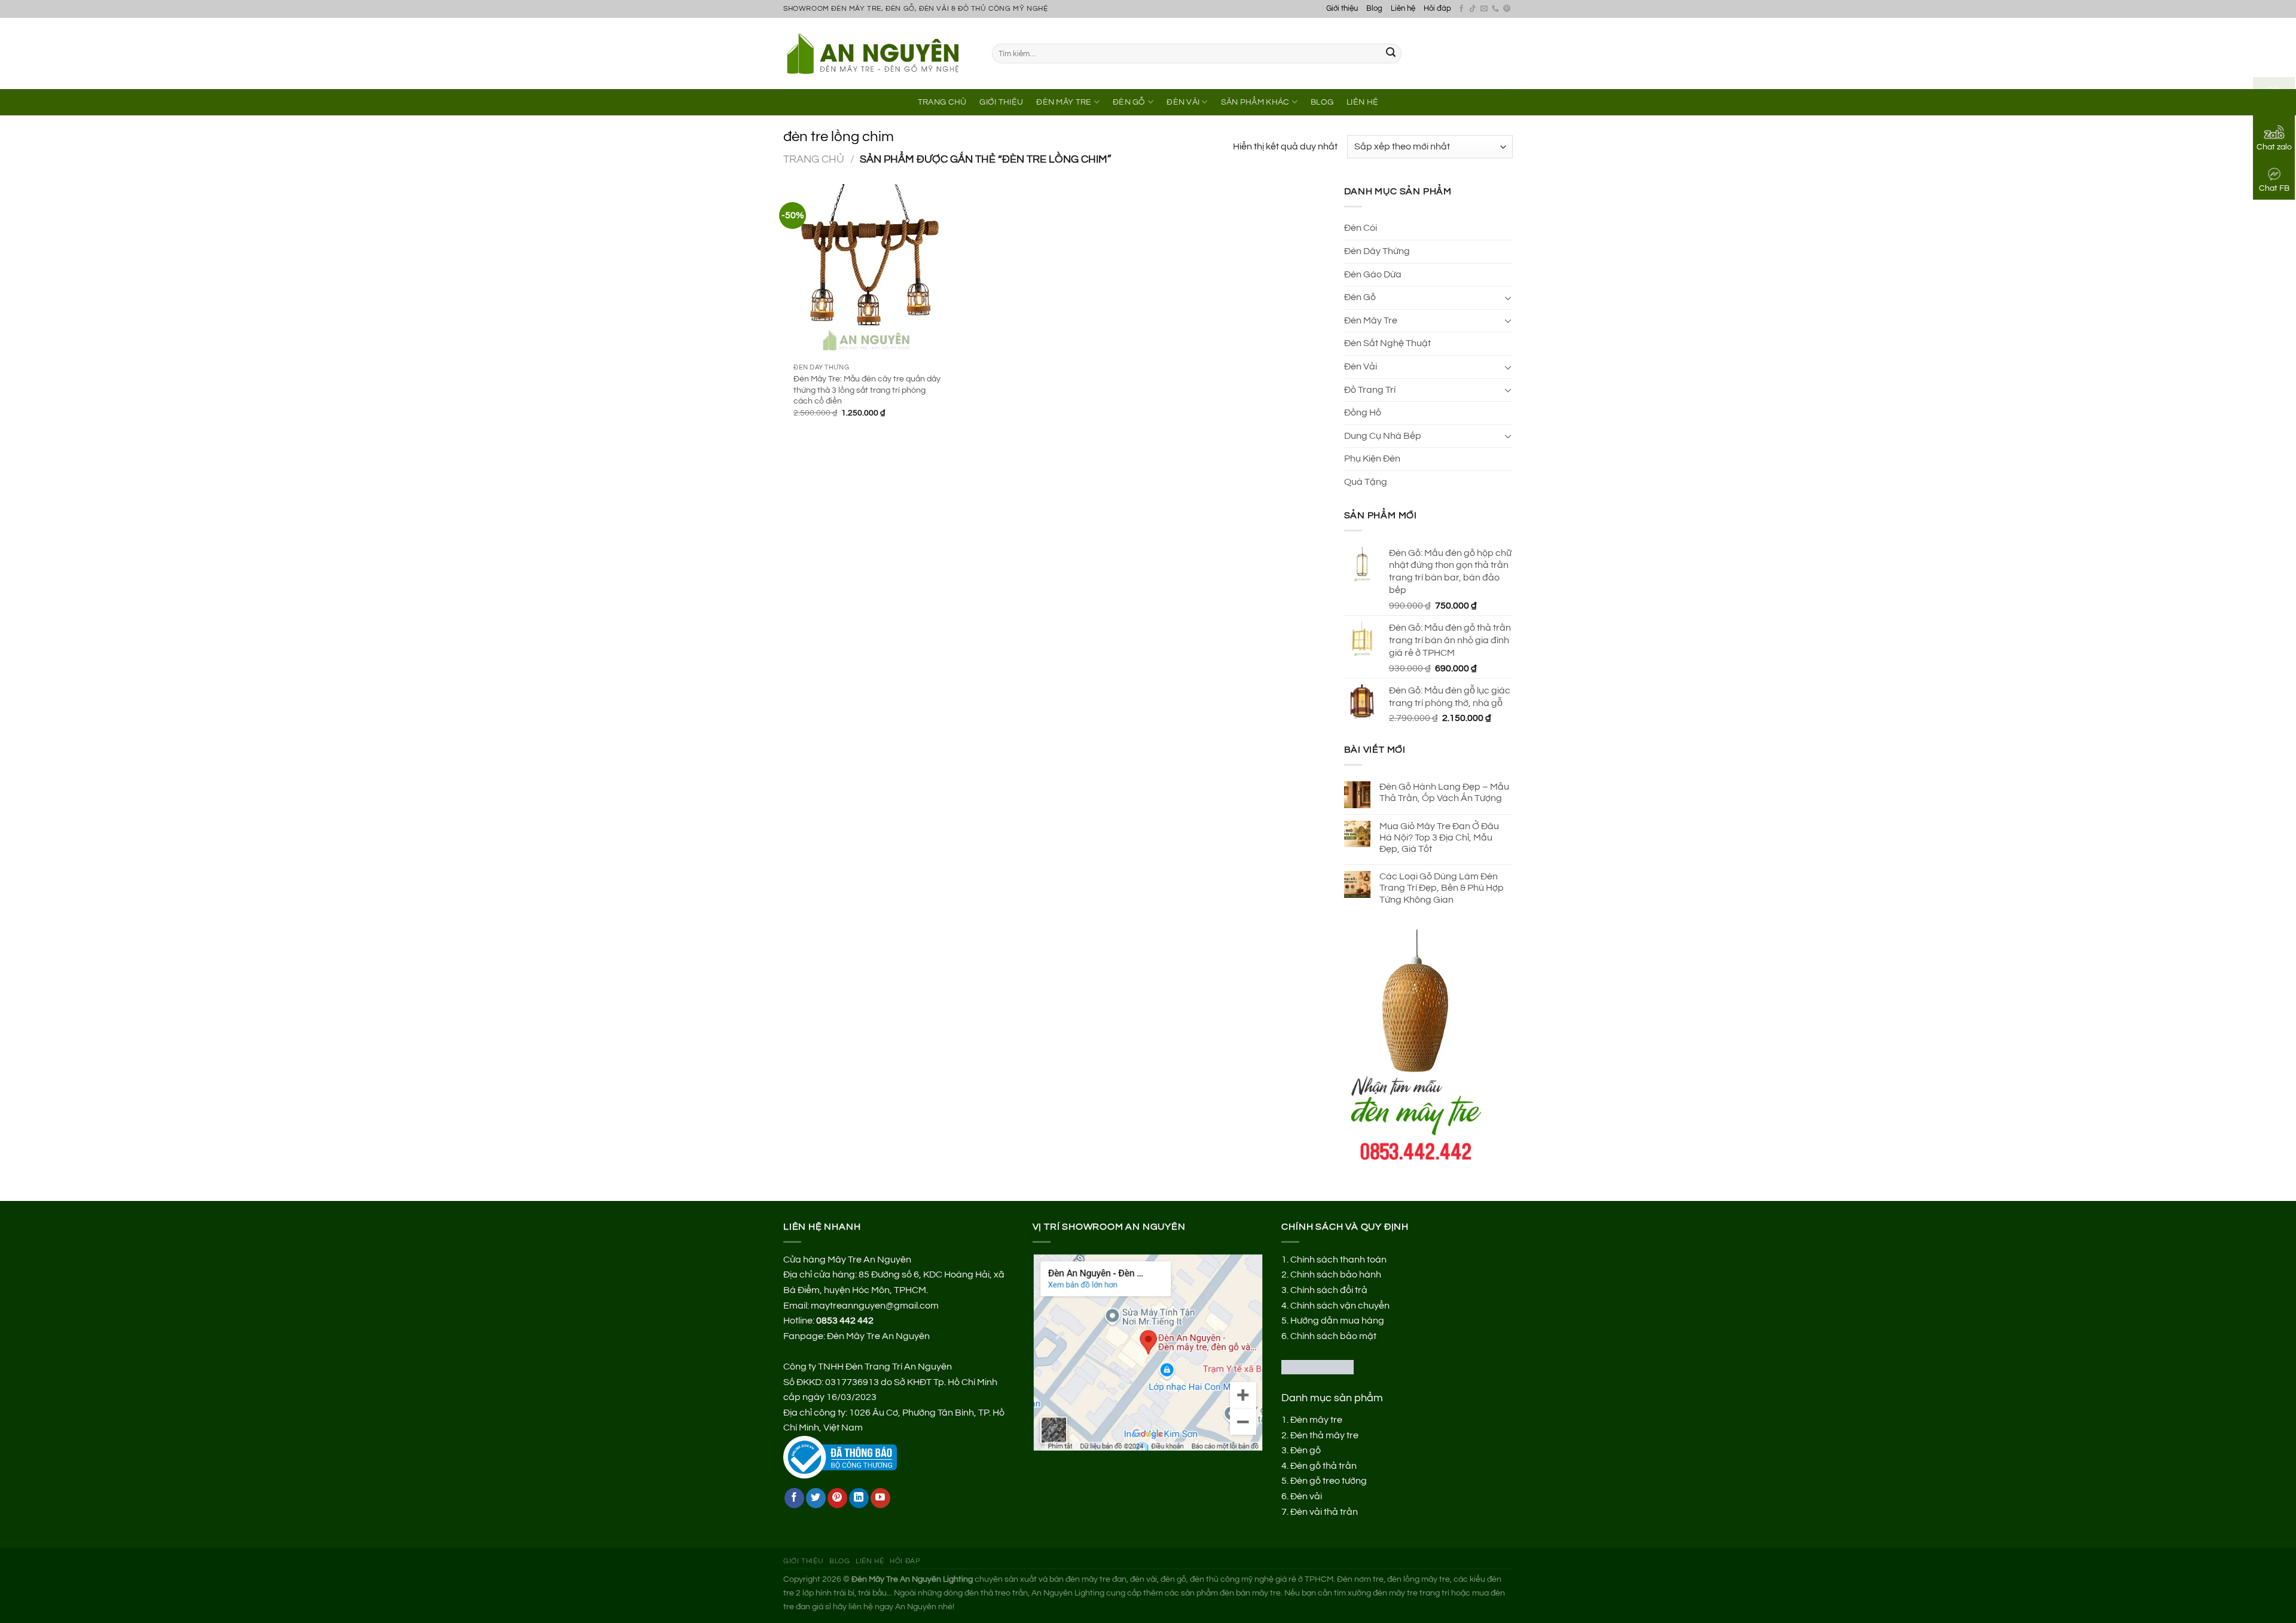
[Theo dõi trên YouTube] (880, 1498)
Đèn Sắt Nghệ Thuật (1387, 343)
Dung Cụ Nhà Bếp (1383, 436)
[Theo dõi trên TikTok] (1473, 9)
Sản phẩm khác (1255, 102)
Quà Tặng (1366, 482)
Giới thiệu (1342, 9)
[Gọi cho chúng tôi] (1495, 9)
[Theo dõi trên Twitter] (816, 1498)
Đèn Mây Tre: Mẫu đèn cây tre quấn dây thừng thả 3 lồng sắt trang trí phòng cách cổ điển (867, 390)
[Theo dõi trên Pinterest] (1507, 9)
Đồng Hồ (1363, 412)
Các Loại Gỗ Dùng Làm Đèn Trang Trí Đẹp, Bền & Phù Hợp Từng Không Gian (1442, 888)
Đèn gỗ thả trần (1323, 1466)
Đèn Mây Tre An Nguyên (878, 1336)
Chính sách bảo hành (1336, 1274)
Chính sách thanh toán (1338, 1260)
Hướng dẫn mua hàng (1337, 1321)
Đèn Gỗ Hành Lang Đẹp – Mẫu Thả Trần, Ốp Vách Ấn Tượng (1444, 792)
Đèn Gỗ (1129, 102)
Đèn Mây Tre (1064, 102)
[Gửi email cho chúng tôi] (1484, 9)
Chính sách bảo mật (1333, 1336)
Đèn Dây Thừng (1377, 251)
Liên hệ (1403, 9)
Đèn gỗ (1306, 1450)
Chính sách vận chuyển (1340, 1306)
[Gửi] (1391, 54)
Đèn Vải (1183, 102)
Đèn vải (1306, 1496)
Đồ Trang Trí (1370, 390)
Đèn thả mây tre (1324, 1435)
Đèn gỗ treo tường (1329, 1481)
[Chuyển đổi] (1508, 298)
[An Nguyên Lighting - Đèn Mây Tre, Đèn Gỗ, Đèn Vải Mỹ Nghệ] (879, 53)
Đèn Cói (1361, 228)
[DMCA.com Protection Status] (1318, 1367)
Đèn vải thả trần (1324, 1512)
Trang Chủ (942, 102)
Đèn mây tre (1316, 1420)
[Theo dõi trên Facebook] (1461, 9)
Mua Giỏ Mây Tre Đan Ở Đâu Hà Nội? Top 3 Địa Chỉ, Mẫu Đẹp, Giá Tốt (1439, 838)
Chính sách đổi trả (1329, 1290)
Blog (1374, 9)
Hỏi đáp (1437, 9)
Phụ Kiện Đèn (1372, 459)
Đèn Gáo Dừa (1373, 274)
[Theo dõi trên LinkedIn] (859, 1498)
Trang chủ (814, 159)
